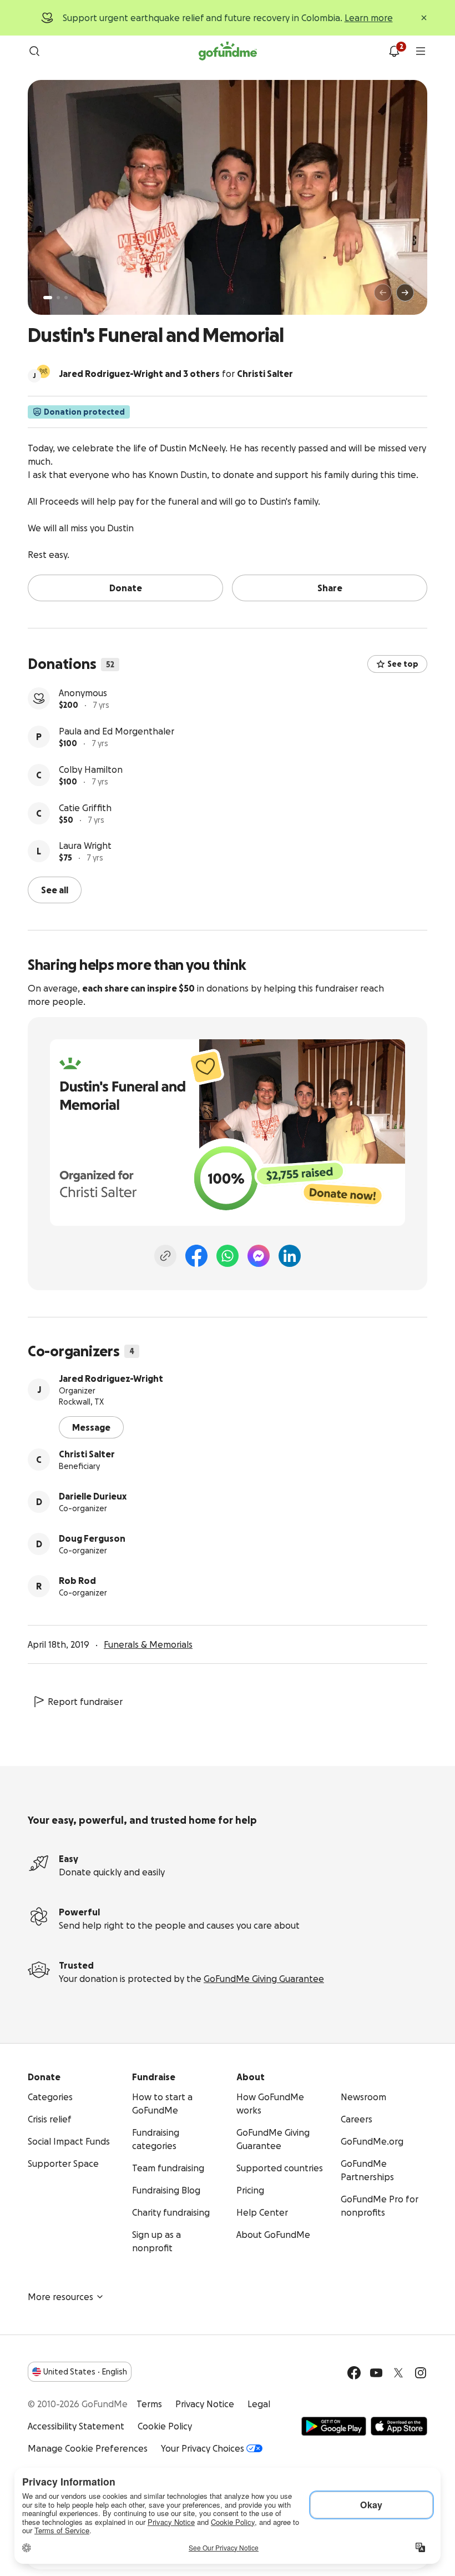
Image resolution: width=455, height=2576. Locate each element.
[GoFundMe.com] (228, 51)
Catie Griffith (85, 808)
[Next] (405, 293)
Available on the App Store (399, 2426)
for (176, 374)
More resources (60, 2297)
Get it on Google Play (334, 2426)
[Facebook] (196, 1256)
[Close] (424, 18)
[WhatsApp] (228, 1256)
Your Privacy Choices (203, 2448)
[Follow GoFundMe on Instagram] (421, 2373)
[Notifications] (394, 51)
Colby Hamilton (91, 769)
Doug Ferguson (92, 1538)
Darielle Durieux (93, 1496)
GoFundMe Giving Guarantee (264, 1979)
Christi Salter (87, 1454)
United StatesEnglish (85, 2372)
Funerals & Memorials (148, 1644)
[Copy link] (165, 1256)
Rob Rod (77, 1581)
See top (403, 664)
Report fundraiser (85, 1702)
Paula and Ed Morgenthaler (117, 731)
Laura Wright (85, 846)
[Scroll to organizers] (43, 371)
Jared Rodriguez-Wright (111, 1378)
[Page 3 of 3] (66, 298)
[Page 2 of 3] (58, 298)
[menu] (421, 51)
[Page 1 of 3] (48, 298)
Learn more (369, 18)
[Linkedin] (290, 1256)
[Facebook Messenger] (259, 1256)
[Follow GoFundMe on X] (398, 2373)
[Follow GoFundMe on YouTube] (376, 2373)
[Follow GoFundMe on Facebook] (354, 2373)
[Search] (34, 51)
